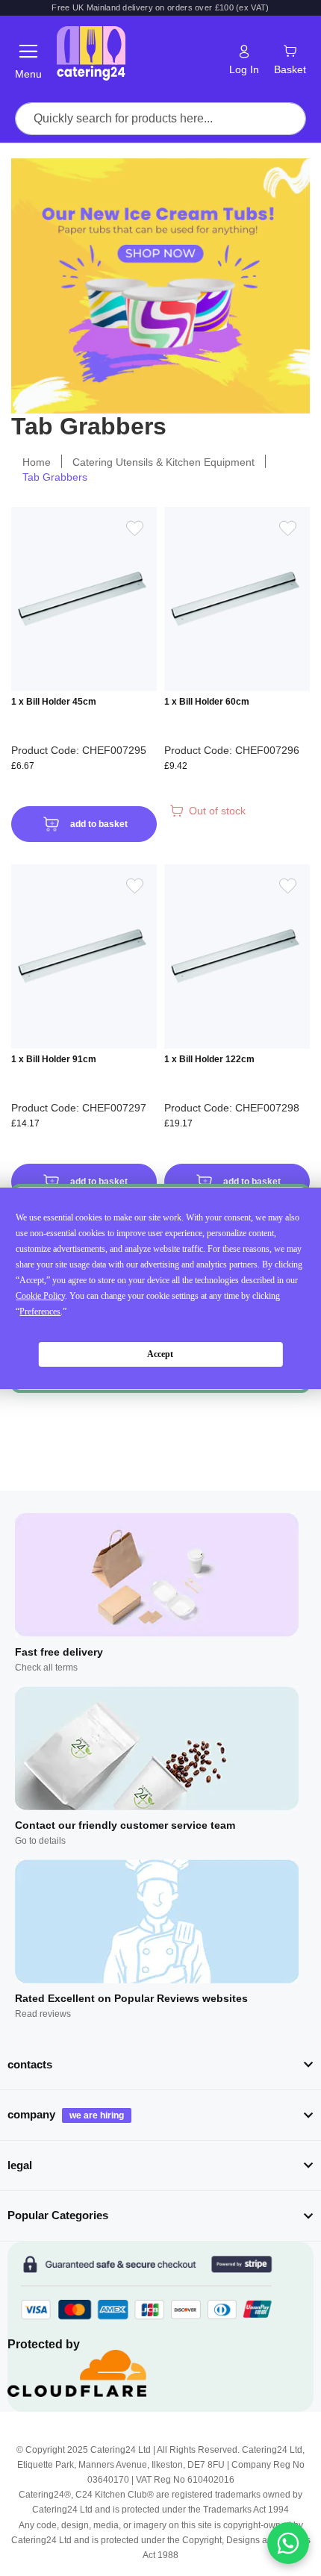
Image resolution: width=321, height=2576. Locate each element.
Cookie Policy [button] (40, 1296)
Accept (160, 1354)
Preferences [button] (40, 1312)
